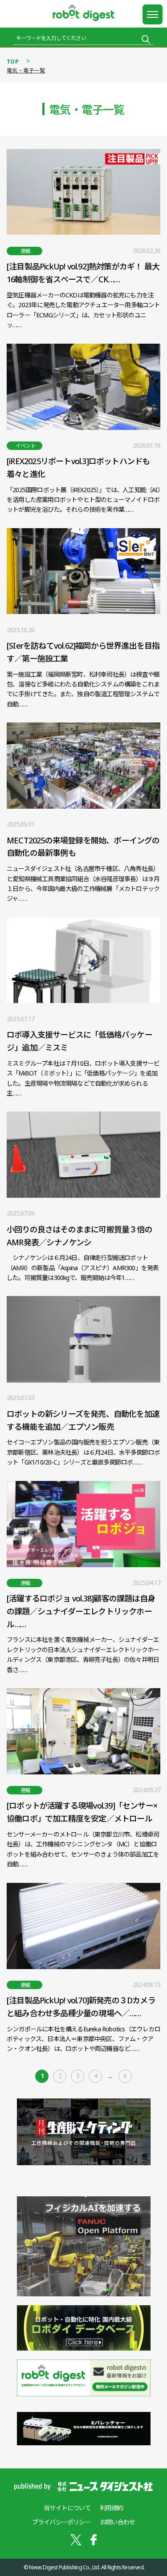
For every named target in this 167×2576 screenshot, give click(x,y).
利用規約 (112, 2508)
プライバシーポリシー (61, 2522)
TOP (13, 62)
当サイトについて (67, 2508)
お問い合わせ (117, 2522)
